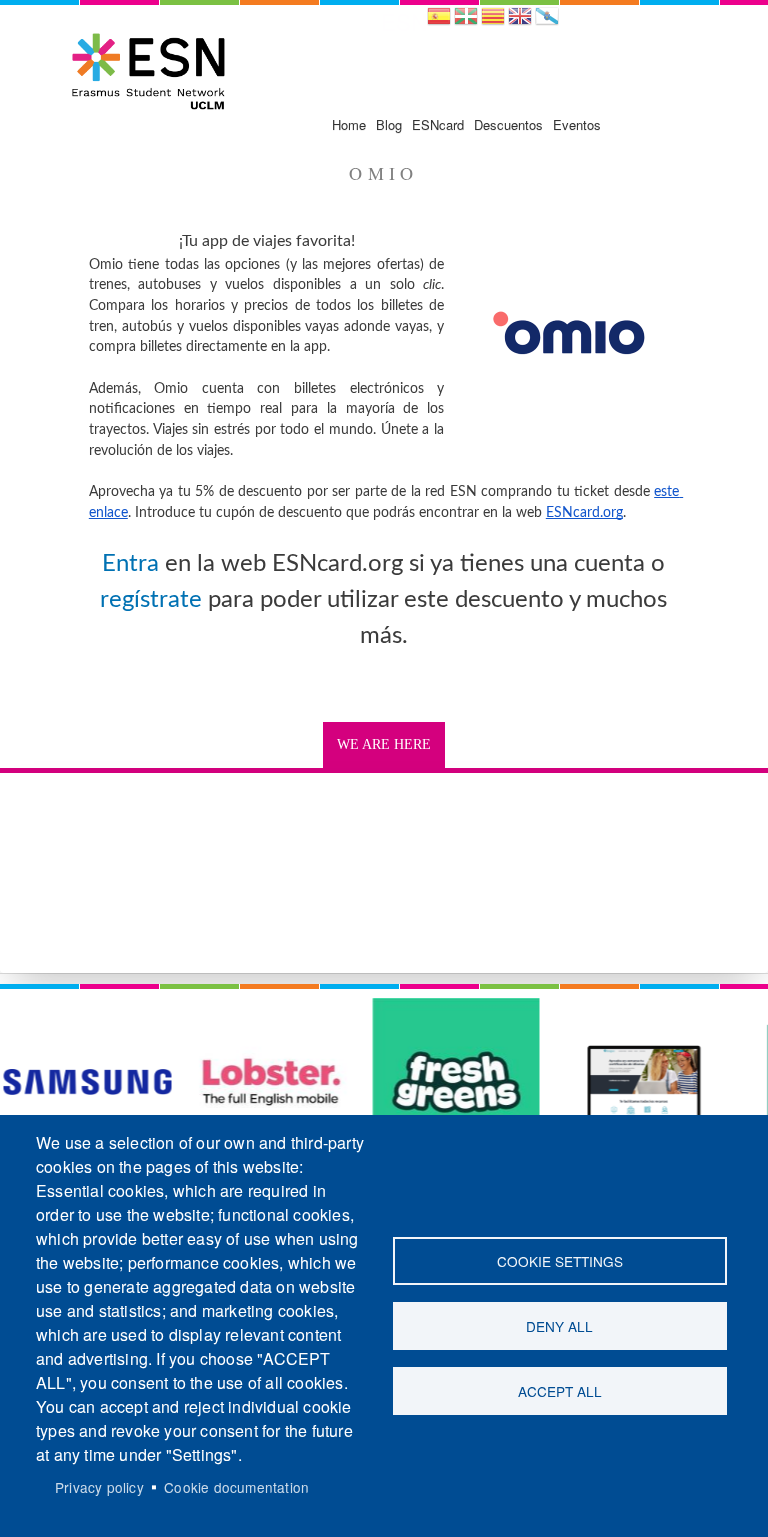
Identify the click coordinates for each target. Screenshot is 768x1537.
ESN (404, 21)
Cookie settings (560, 1261)
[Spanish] (439, 22)
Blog (389, 124)
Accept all (560, 1391)
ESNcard (438, 124)
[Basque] (466, 22)
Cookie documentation (236, 1487)
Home (349, 124)
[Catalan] (493, 22)
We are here (384, 744)
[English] (520, 22)
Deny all (559, 1326)
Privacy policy (99, 1487)
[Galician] (547, 22)
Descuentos (508, 124)
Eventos (577, 124)
